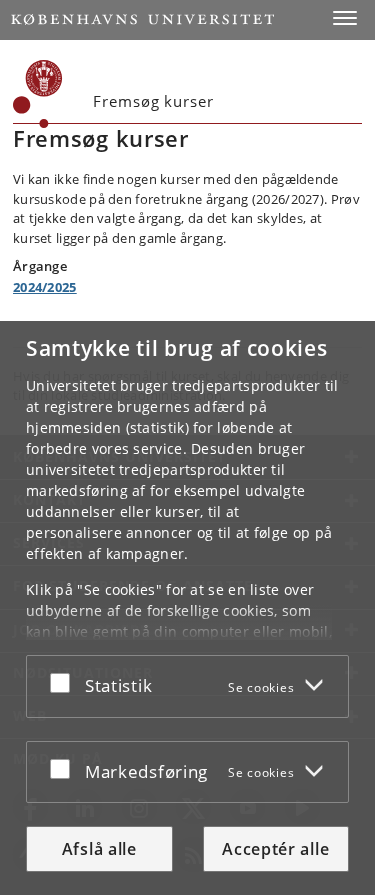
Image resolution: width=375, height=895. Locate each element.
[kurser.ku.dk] (38, 94)
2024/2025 (45, 287)
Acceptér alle (275, 849)
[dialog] (187, 608)
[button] (345, 18)
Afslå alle (99, 849)
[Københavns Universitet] (142, 19)
